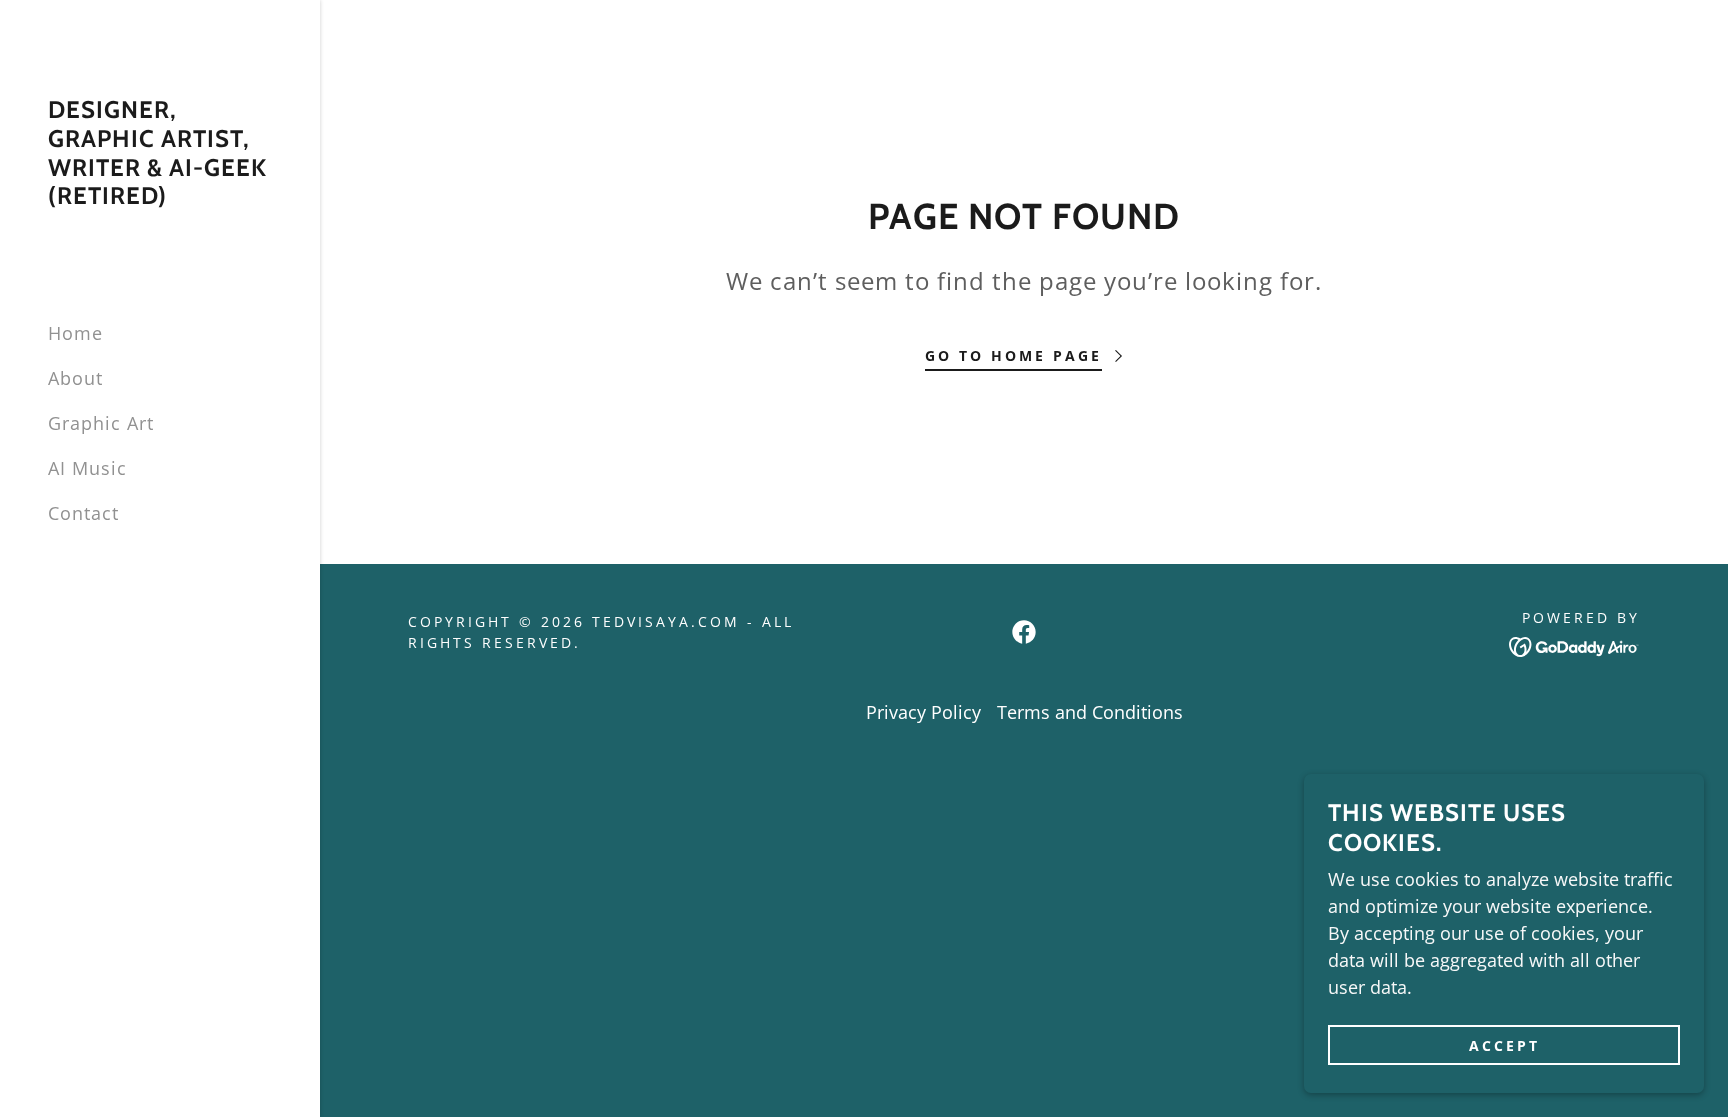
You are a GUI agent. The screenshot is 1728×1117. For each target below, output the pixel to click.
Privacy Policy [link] (923, 712)
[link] (160, 197)
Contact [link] (83, 513)
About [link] (75, 378)
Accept (1504, 1045)
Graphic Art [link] (101, 423)
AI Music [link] (87, 468)
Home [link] (75, 333)
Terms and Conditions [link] (1090, 712)
